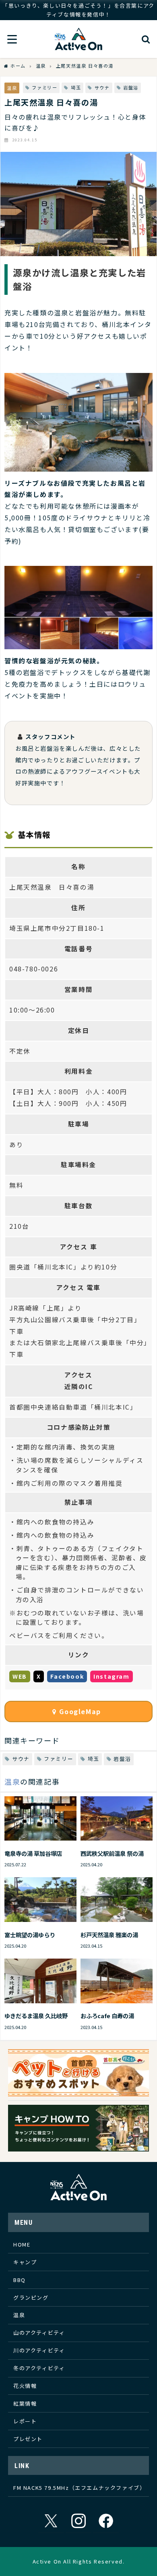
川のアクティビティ (39, 2350)
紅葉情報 (25, 2403)
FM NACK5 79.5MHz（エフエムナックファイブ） (79, 2488)
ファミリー (44, 87)
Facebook (67, 1676)
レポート (25, 2421)
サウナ (102, 87)
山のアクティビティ (39, 2333)
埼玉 (76, 87)
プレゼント (28, 2439)
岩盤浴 (131, 87)
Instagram (111, 1676)
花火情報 (25, 2386)
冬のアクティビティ (39, 2368)
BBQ (20, 2280)
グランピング (31, 2297)
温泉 (12, 88)
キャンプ (25, 2262)
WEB (20, 1676)
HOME (22, 2244)
